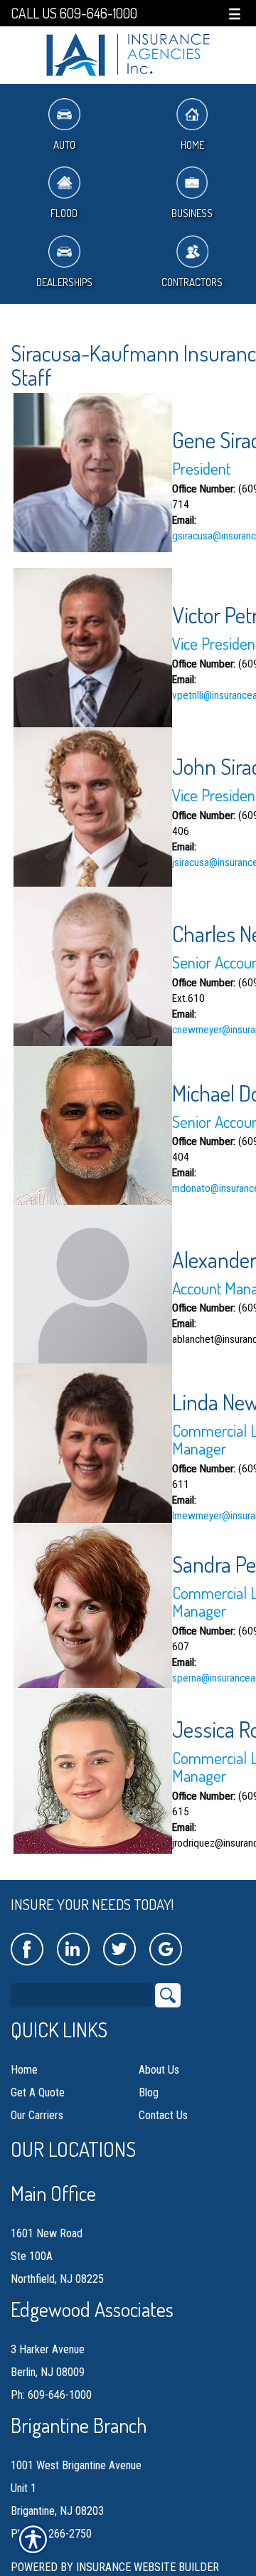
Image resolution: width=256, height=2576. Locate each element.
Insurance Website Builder (148, 2567)
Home (192, 145)
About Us (159, 2070)
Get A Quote (38, 2092)
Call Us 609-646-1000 (74, 13)
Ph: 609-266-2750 (51, 2534)
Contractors (192, 282)
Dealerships (64, 282)
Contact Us (163, 2115)
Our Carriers (37, 2115)
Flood (64, 213)
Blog (149, 2092)
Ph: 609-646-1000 (51, 2395)
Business (192, 213)
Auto (64, 145)
